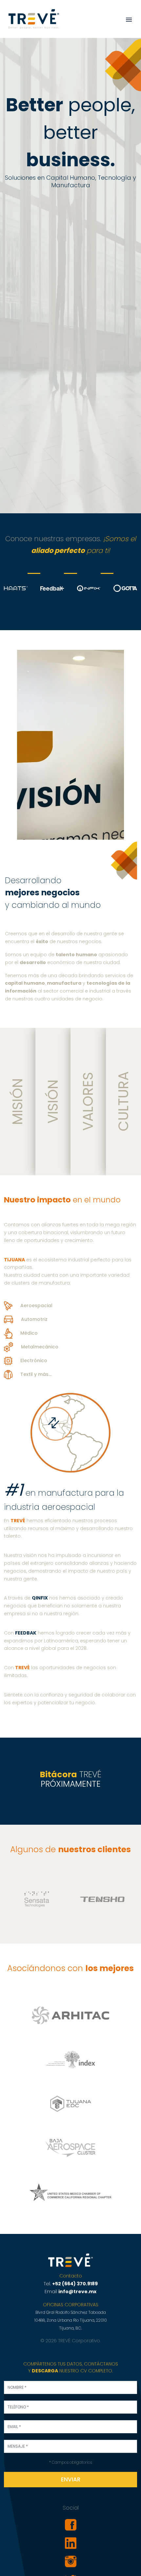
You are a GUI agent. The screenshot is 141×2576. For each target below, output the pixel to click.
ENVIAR (71, 2479)
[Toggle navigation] (129, 20)
